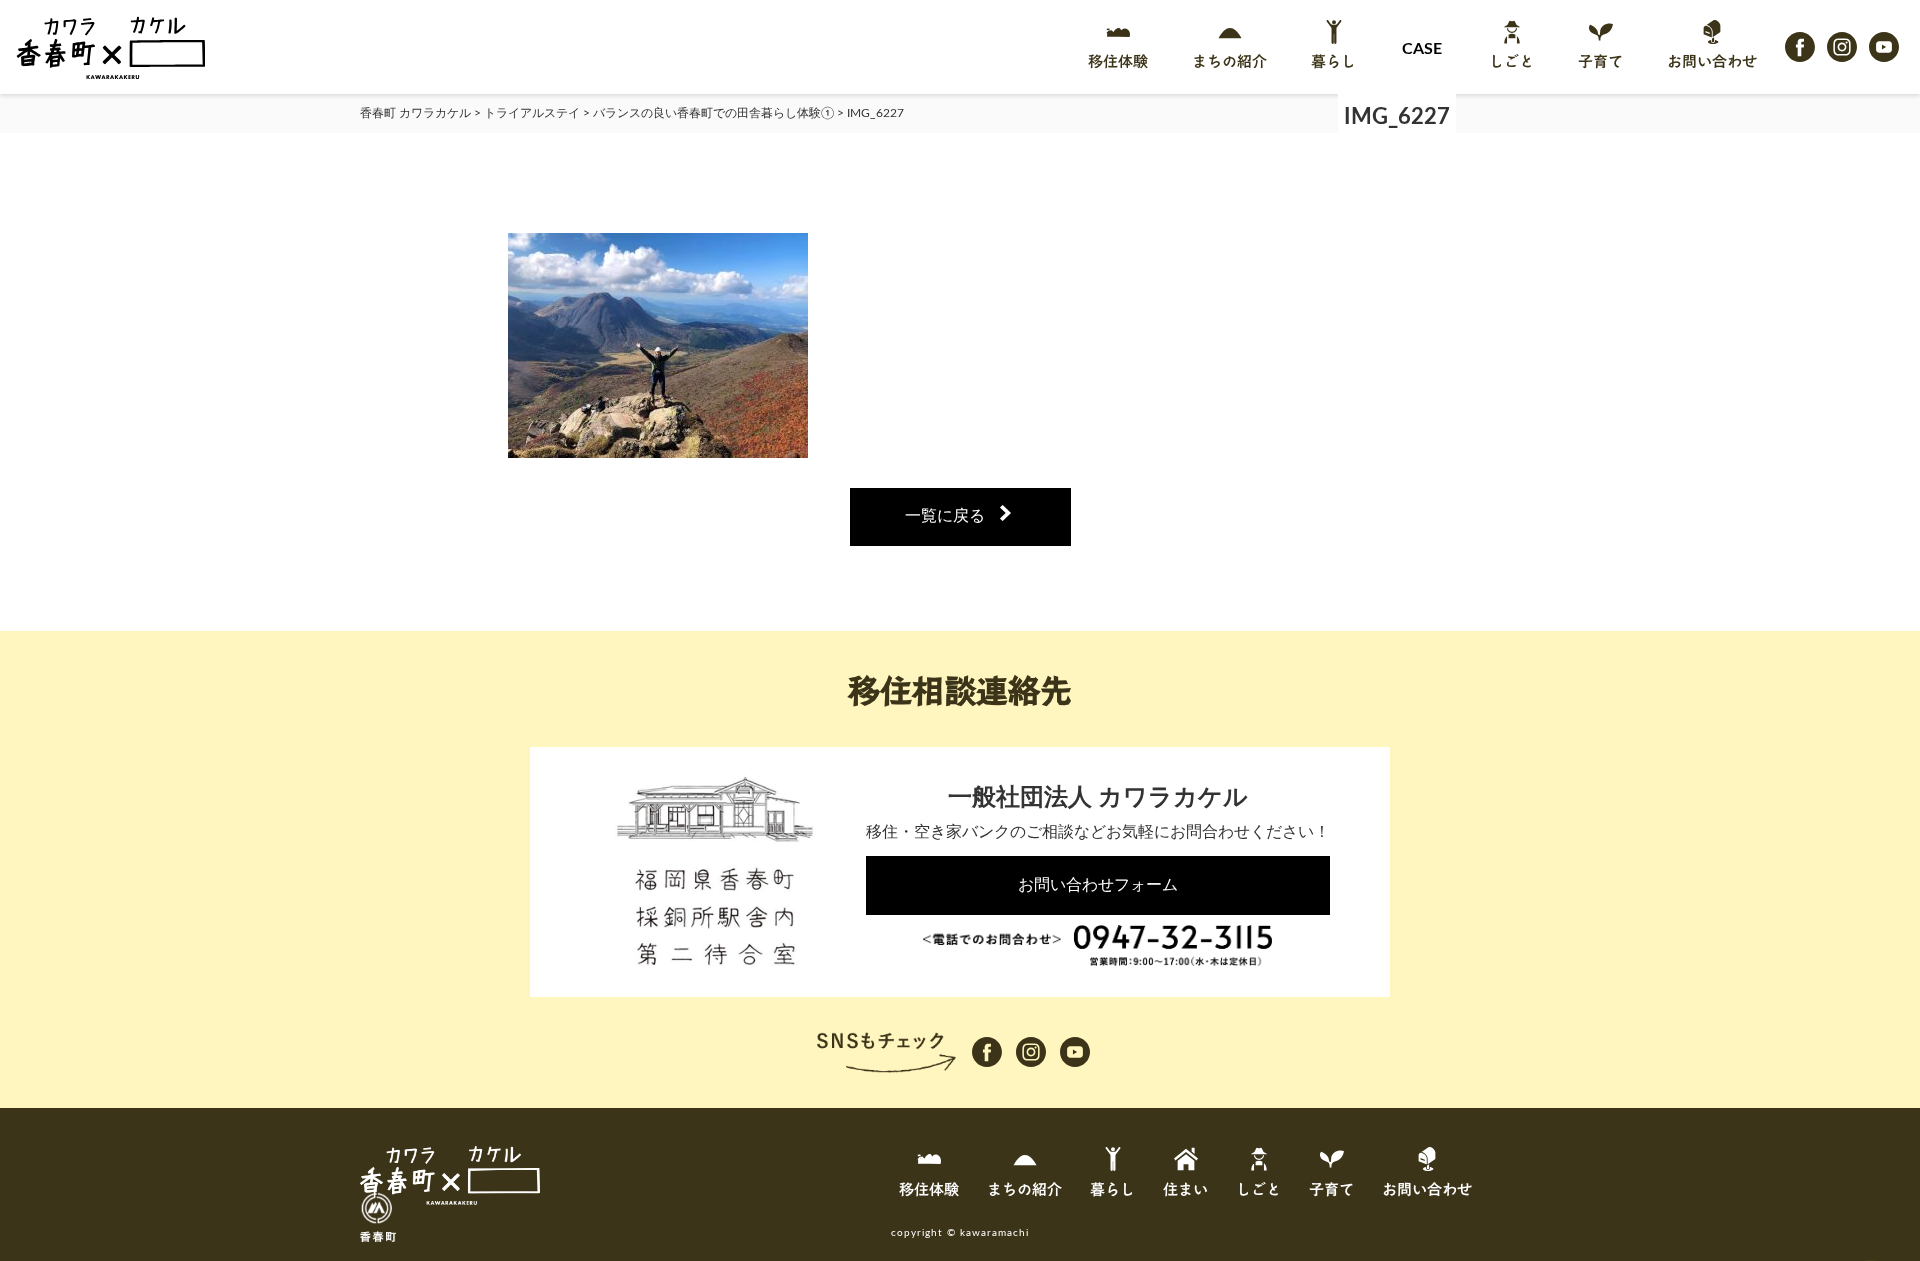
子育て (1600, 62)
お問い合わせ (1712, 62)
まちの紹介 (1229, 62)
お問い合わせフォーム (1098, 885)
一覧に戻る (945, 516)
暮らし (1333, 62)
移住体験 (1118, 62)
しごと (1511, 62)
